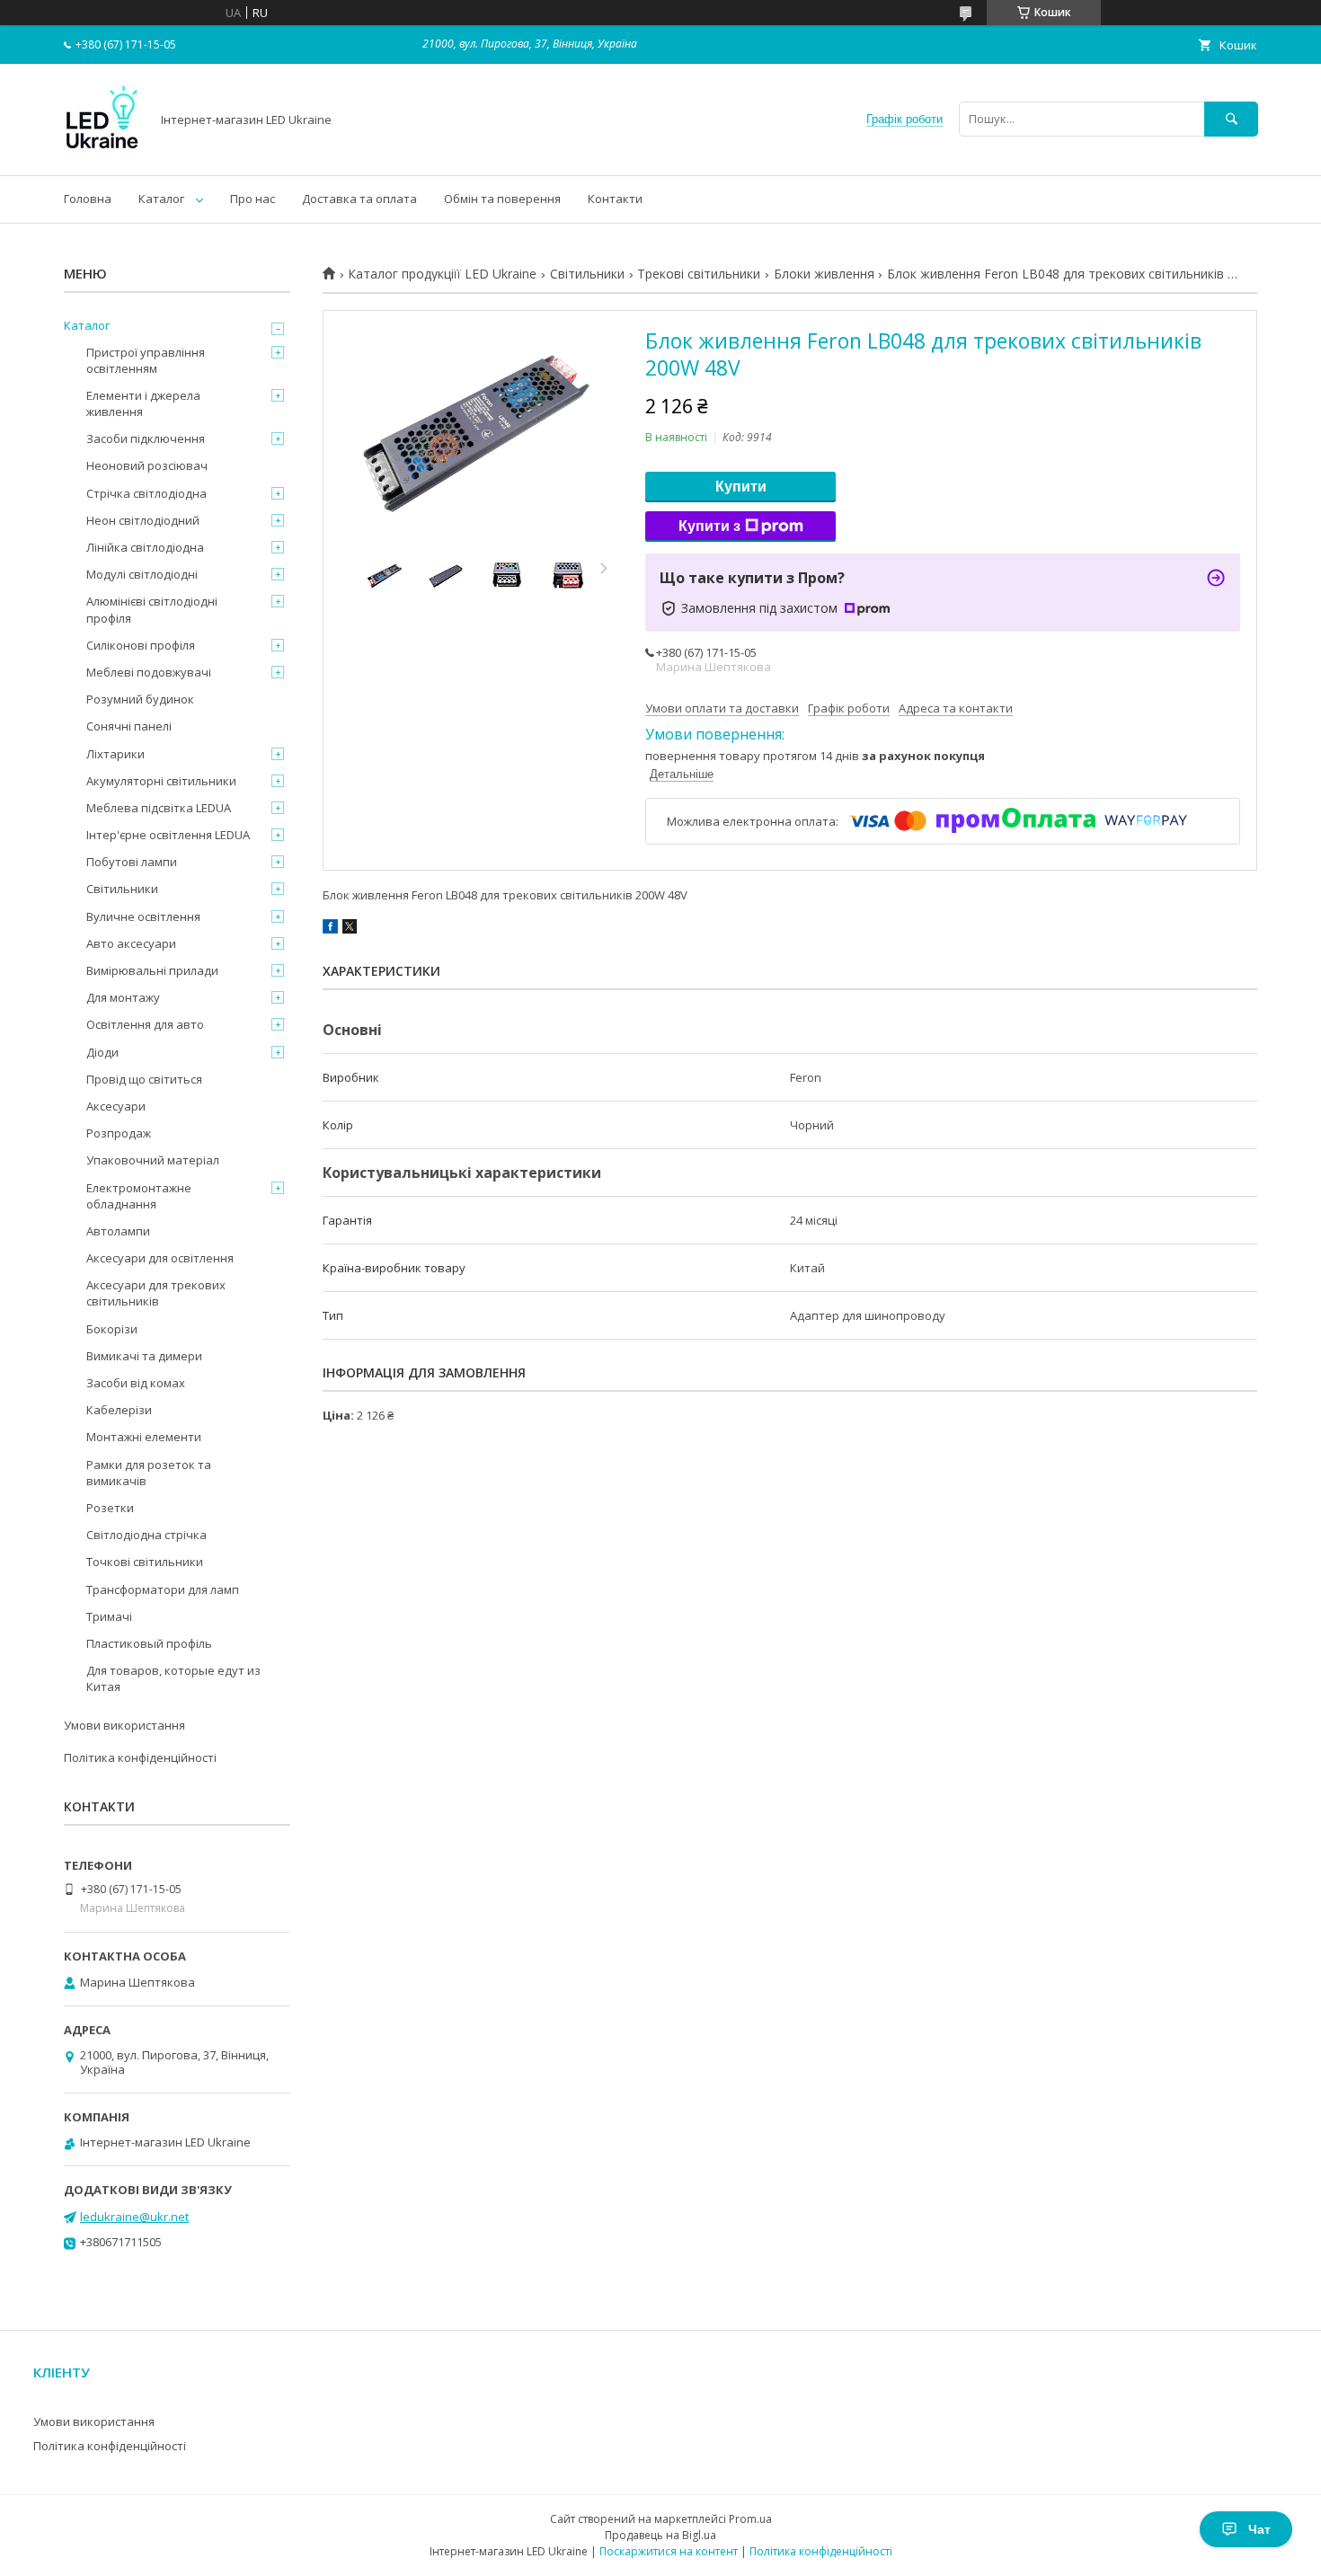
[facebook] (330, 929)
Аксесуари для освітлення (160, 1258)
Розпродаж (119, 1133)
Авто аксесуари (131, 943)
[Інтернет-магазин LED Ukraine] (102, 152)
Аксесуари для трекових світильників (156, 1293)
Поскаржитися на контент (669, 2551)
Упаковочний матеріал (153, 1160)
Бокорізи (112, 1329)
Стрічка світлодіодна (146, 493)
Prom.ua (750, 2519)
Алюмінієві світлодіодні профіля (152, 609)
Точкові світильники (145, 1562)
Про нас (253, 199)
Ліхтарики (115, 754)
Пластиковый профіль (149, 1643)
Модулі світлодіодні (142, 574)
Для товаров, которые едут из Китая (173, 1678)
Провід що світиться (144, 1079)
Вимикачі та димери (144, 1356)
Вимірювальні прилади (152, 970)
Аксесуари (116, 1106)
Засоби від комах (136, 1383)
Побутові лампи (132, 862)
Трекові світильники (699, 274)
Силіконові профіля (141, 645)
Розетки (110, 1508)
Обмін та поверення (502, 199)
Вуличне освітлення (143, 916)
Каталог (161, 199)
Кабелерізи (119, 1410)
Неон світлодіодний (143, 520)
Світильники (587, 274)
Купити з (709, 526)
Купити (741, 487)
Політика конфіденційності (140, 1757)
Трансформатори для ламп (163, 1589)
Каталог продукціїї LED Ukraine (442, 274)
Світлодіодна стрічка (146, 1535)
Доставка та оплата (359, 199)
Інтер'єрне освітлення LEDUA (168, 835)
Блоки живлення (824, 274)
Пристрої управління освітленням (146, 360)
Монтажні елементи (144, 1437)
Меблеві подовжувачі (149, 672)
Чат (1259, 2529)
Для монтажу (123, 997)
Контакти (615, 199)
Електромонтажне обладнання (139, 1196)
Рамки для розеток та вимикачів (149, 1473)
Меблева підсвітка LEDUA (159, 808)
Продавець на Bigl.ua (660, 2535)
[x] (350, 929)
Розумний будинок (140, 699)
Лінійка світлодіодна (145, 547)
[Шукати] (1231, 119)
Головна (88, 199)
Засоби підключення (146, 438)
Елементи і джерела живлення (143, 403)
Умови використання (124, 1725)
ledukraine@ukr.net (134, 2217)
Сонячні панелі (129, 726)
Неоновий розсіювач (147, 465)
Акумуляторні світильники (161, 781)
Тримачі (109, 1616)
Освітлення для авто (145, 1024)
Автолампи (118, 1231)
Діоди (102, 1052)
